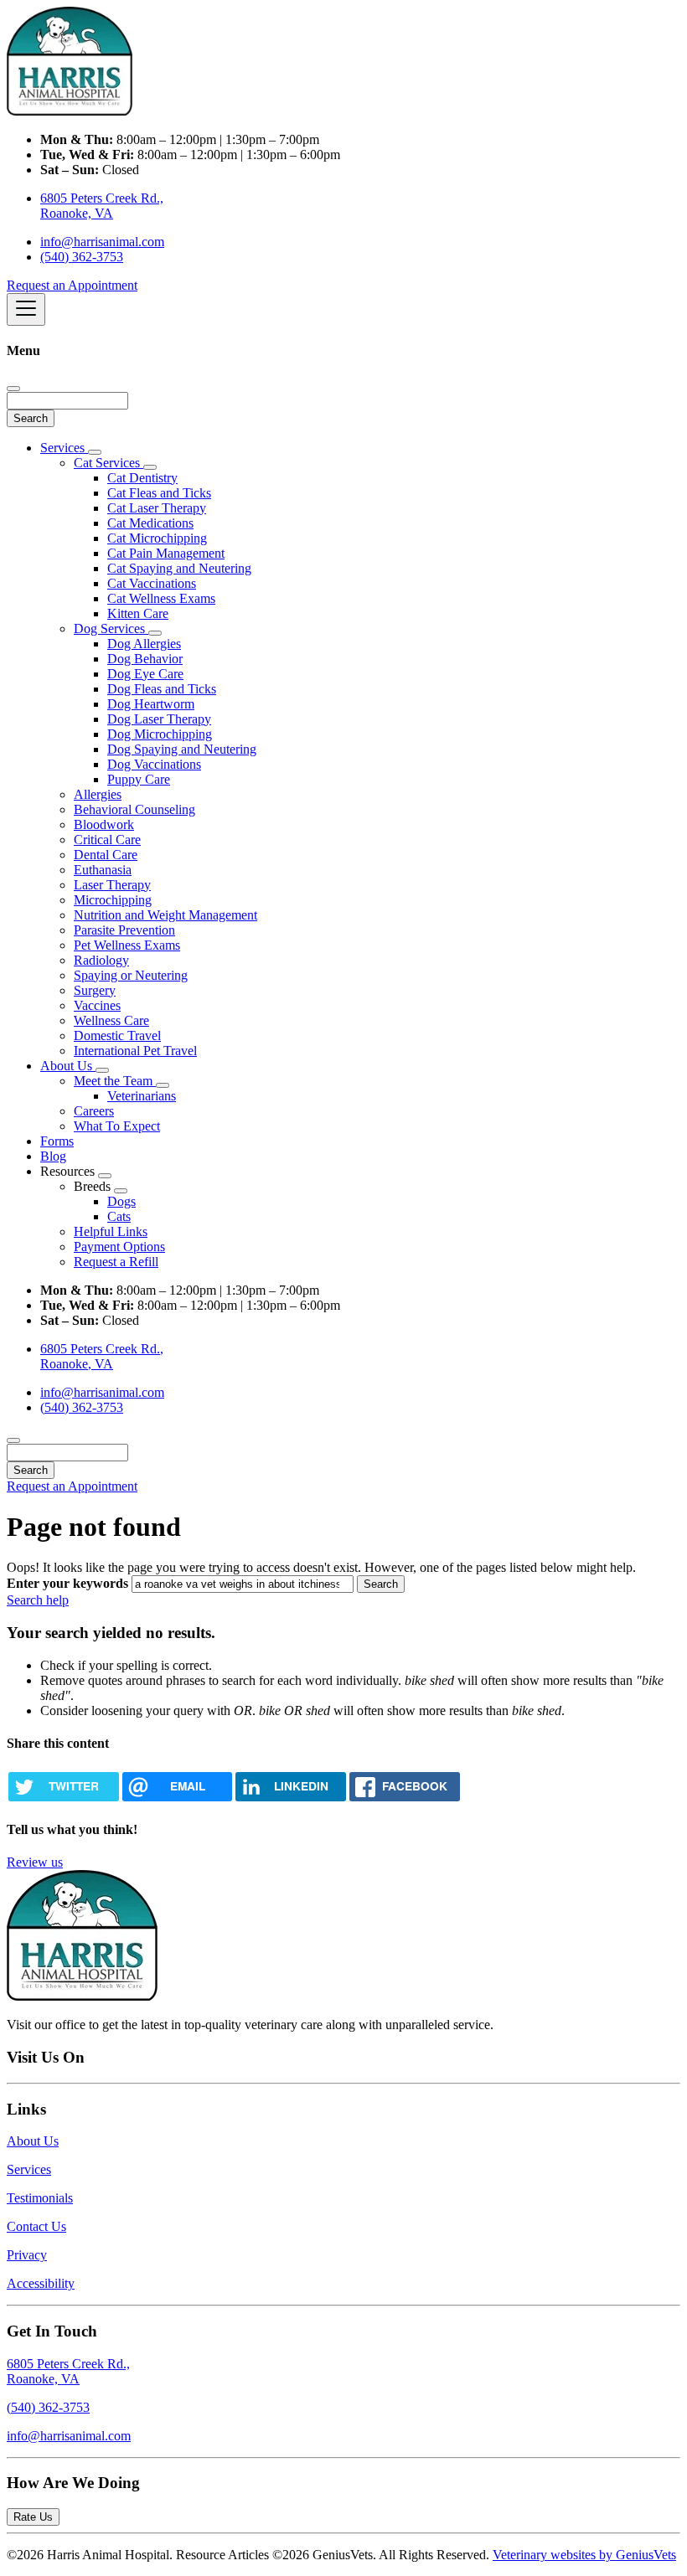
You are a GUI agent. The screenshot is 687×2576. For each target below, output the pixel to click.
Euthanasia (103, 870)
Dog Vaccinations (154, 764)
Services (64, 448)
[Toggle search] (13, 1440)
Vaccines (97, 1005)
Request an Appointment (72, 285)
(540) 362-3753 (82, 257)
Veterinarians (142, 1096)
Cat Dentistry (142, 478)
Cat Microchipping (157, 538)
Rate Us (33, 2517)
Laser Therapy (112, 885)
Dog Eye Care (145, 674)
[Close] (13, 389)
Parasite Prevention (124, 930)
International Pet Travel (135, 1051)
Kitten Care (138, 613)
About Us (68, 1066)
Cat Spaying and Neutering (179, 568)
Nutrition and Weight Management (165, 915)
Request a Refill (116, 1262)
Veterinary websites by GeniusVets (584, 2555)
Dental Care (106, 855)
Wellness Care (111, 1020)
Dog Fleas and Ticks (162, 689)
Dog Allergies (144, 644)
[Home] (70, 111)
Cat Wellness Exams (161, 598)
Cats (119, 1216)
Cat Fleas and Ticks (159, 493)
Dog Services (111, 629)
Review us (35, 1862)
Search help (38, 1600)
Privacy (27, 2255)
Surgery (95, 990)
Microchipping (113, 900)
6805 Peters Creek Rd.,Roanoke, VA (68, 2371)
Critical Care (107, 840)
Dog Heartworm (151, 704)
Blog (53, 1156)
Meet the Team (115, 1081)
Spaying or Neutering (131, 975)
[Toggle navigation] (26, 309)
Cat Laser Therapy (157, 508)
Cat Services (108, 463)
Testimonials (40, 2198)
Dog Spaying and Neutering (182, 749)
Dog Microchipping (160, 734)
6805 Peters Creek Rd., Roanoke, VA (102, 206)
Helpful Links (111, 1231)
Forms (57, 1141)
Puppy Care (139, 779)
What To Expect (117, 1126)
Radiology (101, 960)
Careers (94, 1111)
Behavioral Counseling (134, 809)
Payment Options (119, 1247)
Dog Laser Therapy (159, 719)
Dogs (121, 1201)
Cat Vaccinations (152, 583)
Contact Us (36, 2226)
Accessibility (41, 2283)
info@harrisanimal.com (102, 242)
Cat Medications (150, 523)
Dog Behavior (145, 659)
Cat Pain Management (166, 553)
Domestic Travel (117, 1036)
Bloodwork (104, 824)
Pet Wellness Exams (127, 945)
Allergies (98, 794)
